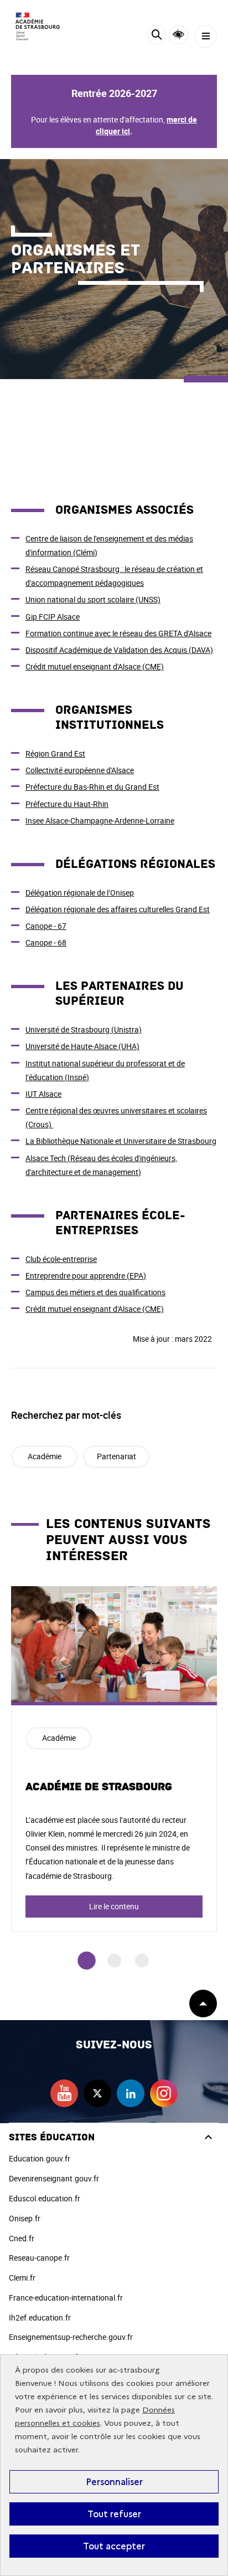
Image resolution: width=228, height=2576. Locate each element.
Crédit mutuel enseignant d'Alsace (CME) (95, 666)
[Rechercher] (156, 36)
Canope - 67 (46, 926)
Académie (45, 1456)
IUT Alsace (43, 1094)
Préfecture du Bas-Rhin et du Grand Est (92, 787)
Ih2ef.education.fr (40, 2317)
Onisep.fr (25, 2218)
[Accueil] (42, 26)
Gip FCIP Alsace (53, 617)
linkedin (131, 2093)
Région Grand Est (55, 753)
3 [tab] (142, 1961)
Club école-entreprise (61, 1259)
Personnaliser (114, 2482)
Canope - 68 (46, 942)
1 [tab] (87, 1961)
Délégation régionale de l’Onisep (80, 893)
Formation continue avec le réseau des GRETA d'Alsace (118, 633)
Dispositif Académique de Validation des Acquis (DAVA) (119, 650)
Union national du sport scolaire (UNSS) (93, 599)
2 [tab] (114, 1961)
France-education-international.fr (66, 2298)
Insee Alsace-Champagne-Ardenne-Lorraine (100, 821)
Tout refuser (114, 2514)
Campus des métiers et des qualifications (95, 1292)
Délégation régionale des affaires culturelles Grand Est (118, 909)
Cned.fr (22, 2238)
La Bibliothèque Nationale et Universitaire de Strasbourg (121, 1141)
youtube (64, 2093)
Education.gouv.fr (40, 2158)
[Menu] (206, 36)
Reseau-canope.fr (39, 2258)
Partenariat (116, 1456)
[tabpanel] (114, 1759)
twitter (97, 2093)
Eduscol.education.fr (45, 2198)
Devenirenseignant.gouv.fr (54, 2178)
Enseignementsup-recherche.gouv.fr (71, 2337)
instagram (164, 2093)
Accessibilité (178, 35)
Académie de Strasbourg (99, 1787)
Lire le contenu (114, 1906)
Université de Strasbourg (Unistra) (84, 1029)
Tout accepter (114, 2546)
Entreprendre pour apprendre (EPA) (86, 1276)
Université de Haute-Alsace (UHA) (82, 1046)
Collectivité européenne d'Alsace (80, 770)
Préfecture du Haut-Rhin (67, 804)
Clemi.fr (22, 2278)
